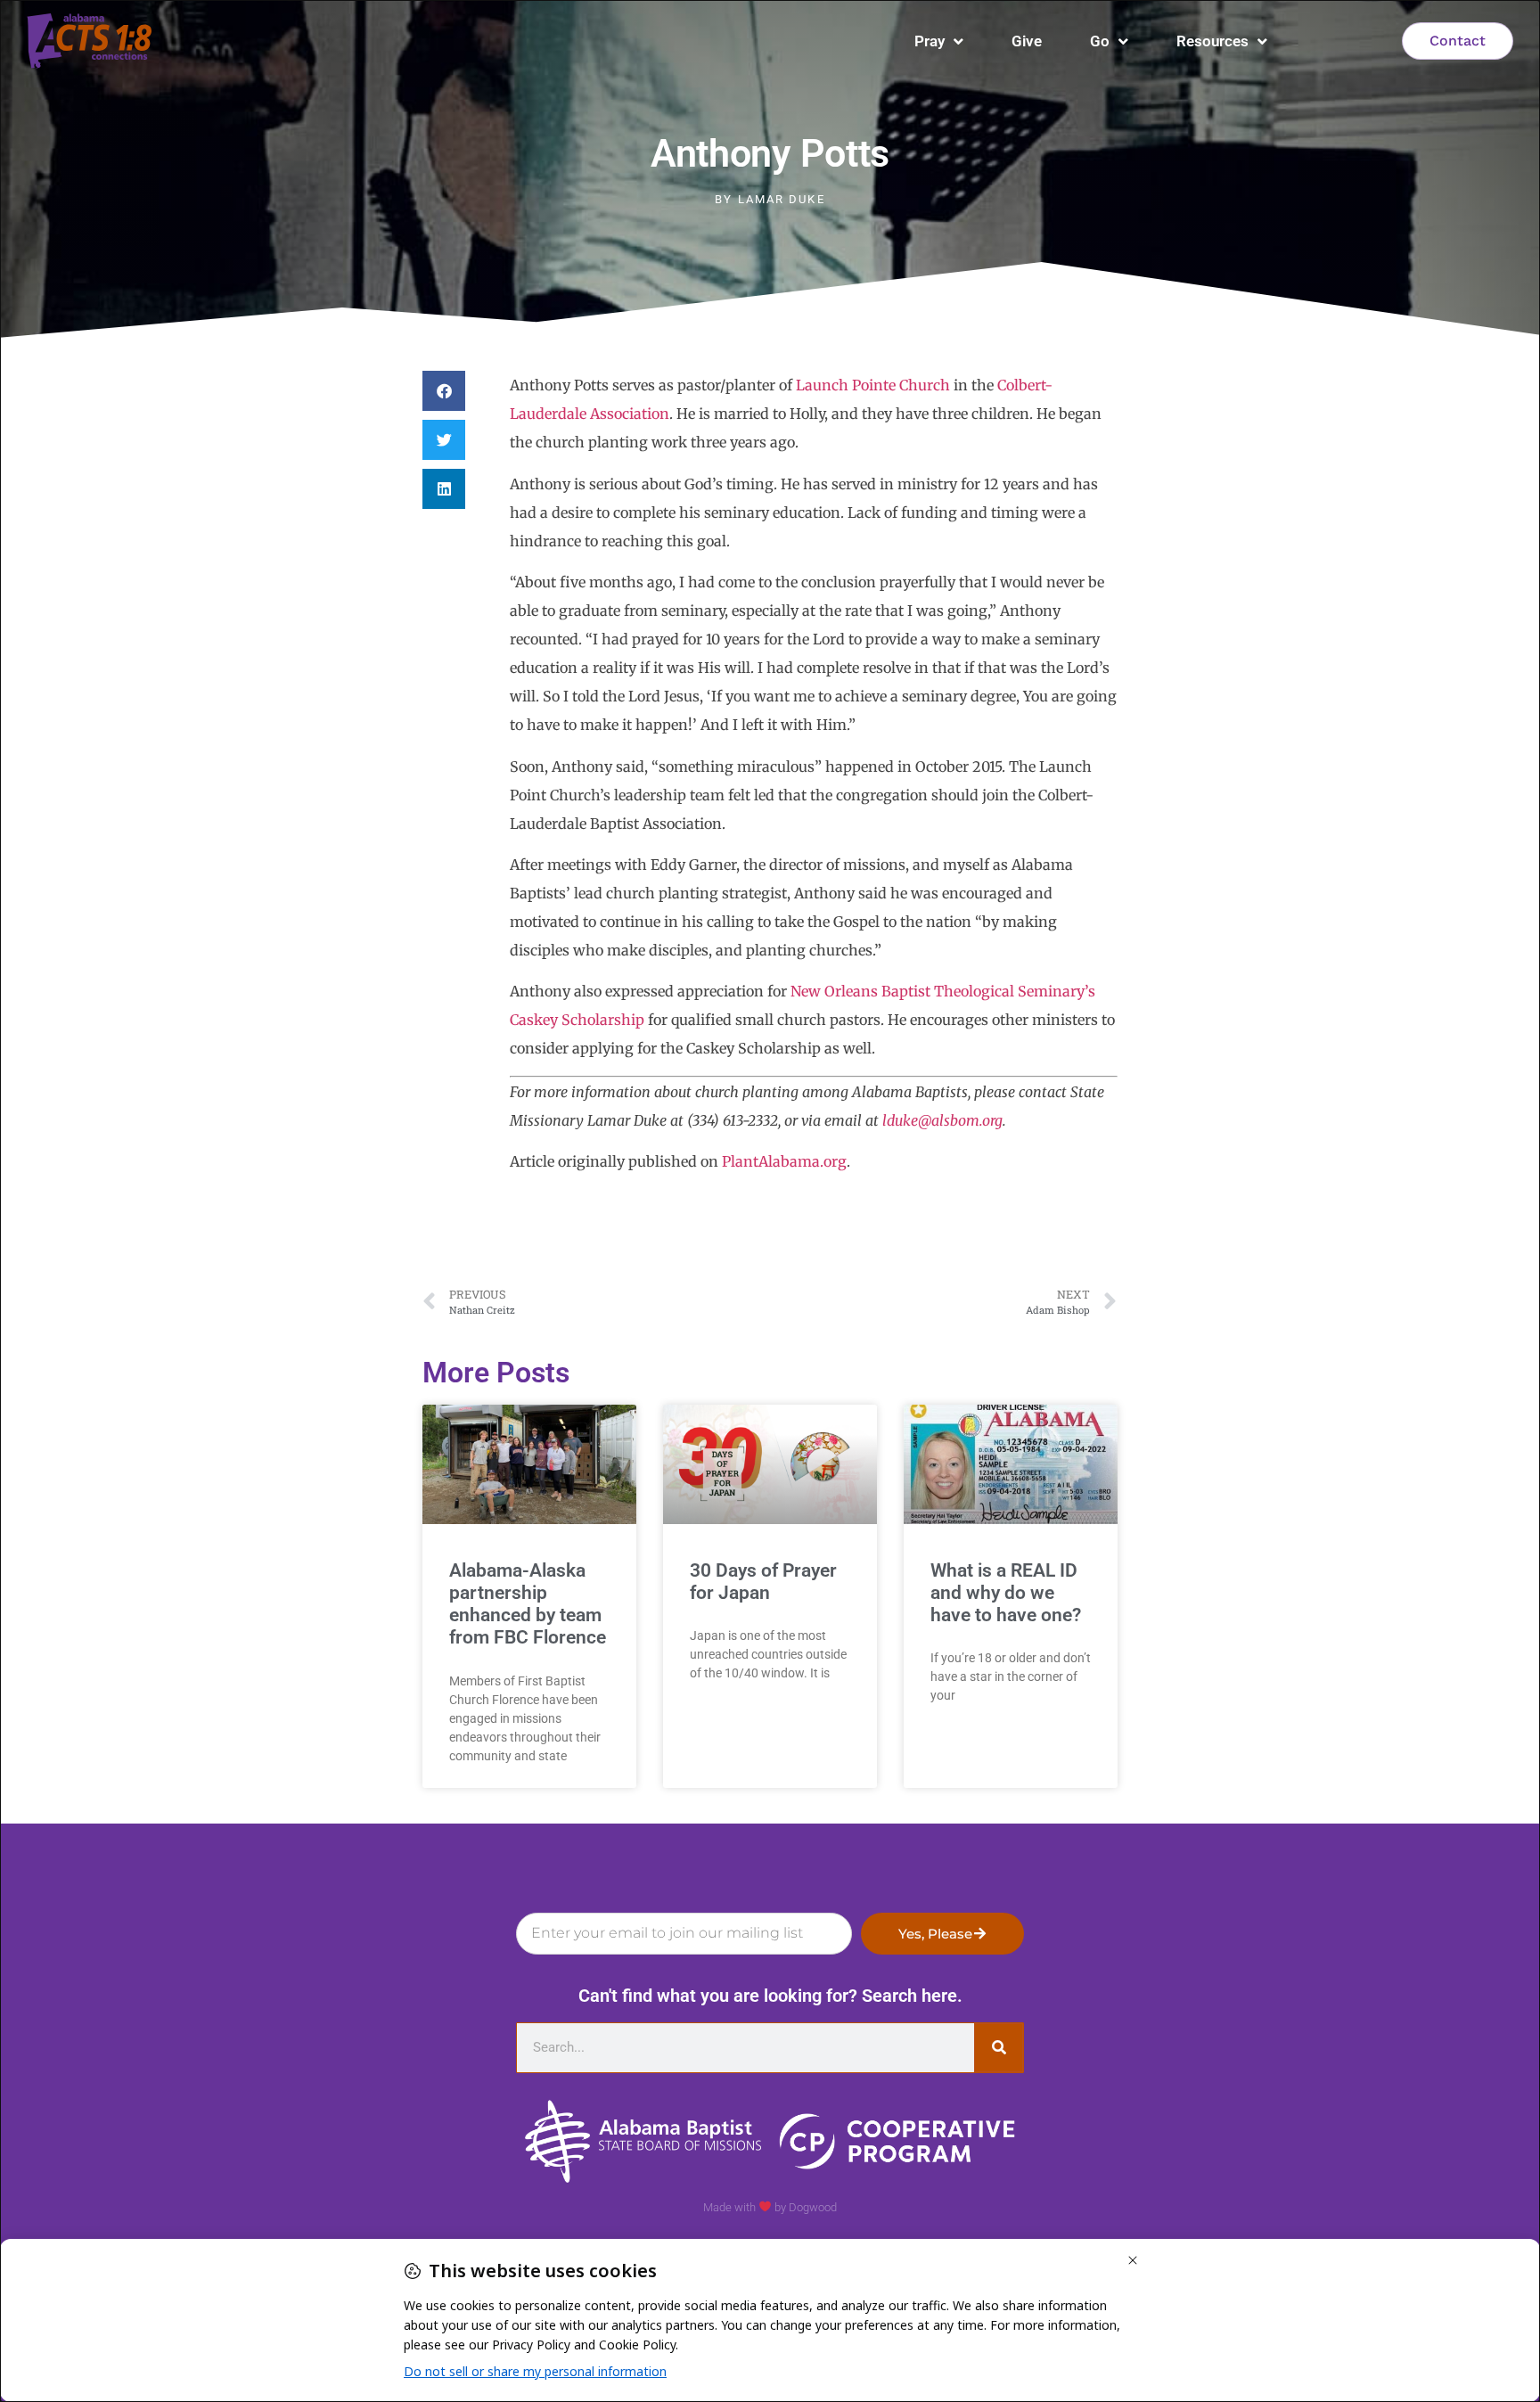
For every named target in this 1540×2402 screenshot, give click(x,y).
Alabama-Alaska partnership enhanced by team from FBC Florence (528, 1604)
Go (1100, 41)
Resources (1212, 41)
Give (1027, 41)
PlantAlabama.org (784, 1161)
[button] (444, 391)
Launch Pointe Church (873, 385)
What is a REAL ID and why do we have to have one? (1006, 1593)
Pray (930, 41)
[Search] (999, 2048)
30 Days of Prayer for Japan (763, 1582)
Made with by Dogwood (770, 2207)
